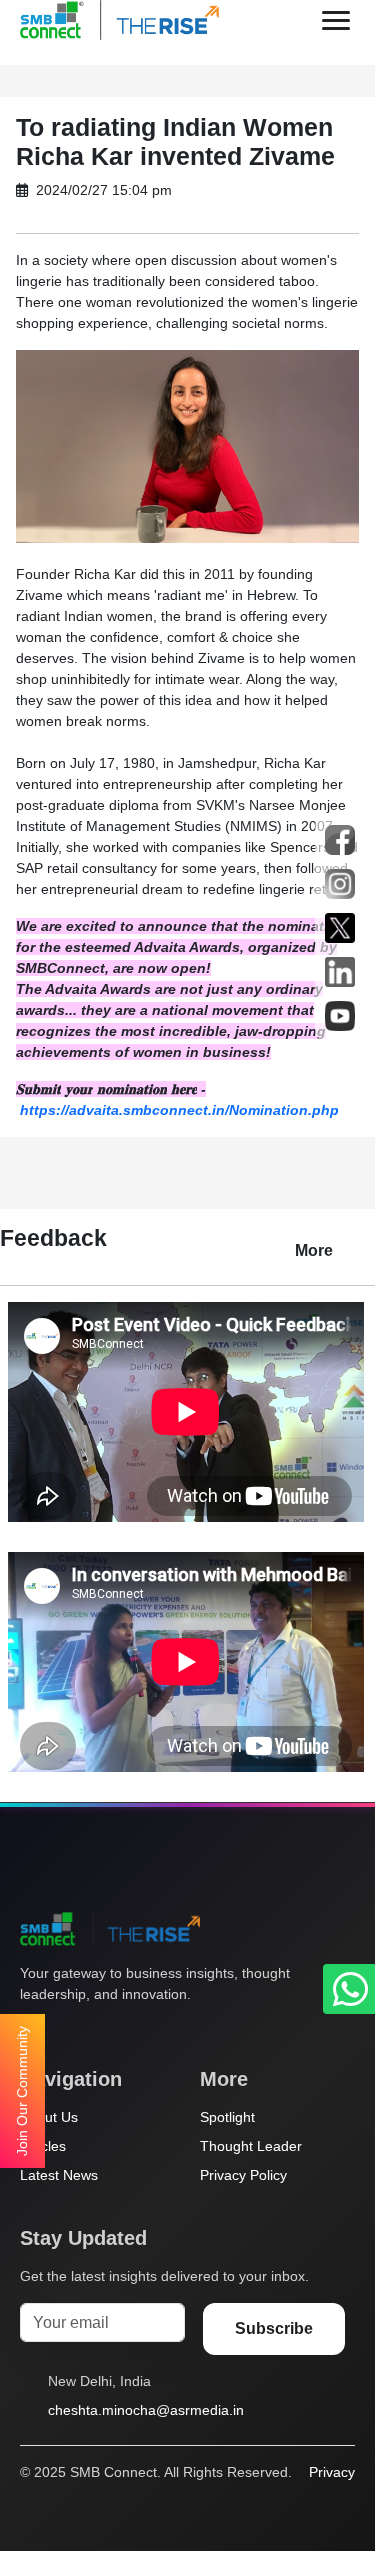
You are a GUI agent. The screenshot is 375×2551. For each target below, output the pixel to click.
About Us (49, 2117)
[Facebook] (69, 2032)
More (314, 1250)
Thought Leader (251, 2146)
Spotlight (227, 2117)
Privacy (332, 2472)
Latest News (59, 2175)
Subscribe (274, 2328)
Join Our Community (22, 2091)
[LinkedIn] (145, 2032)
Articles (43, 2146)
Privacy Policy (243, 2175)
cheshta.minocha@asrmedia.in (146, 2410)
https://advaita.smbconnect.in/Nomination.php (179, 1110)
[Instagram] (107, 2032)
